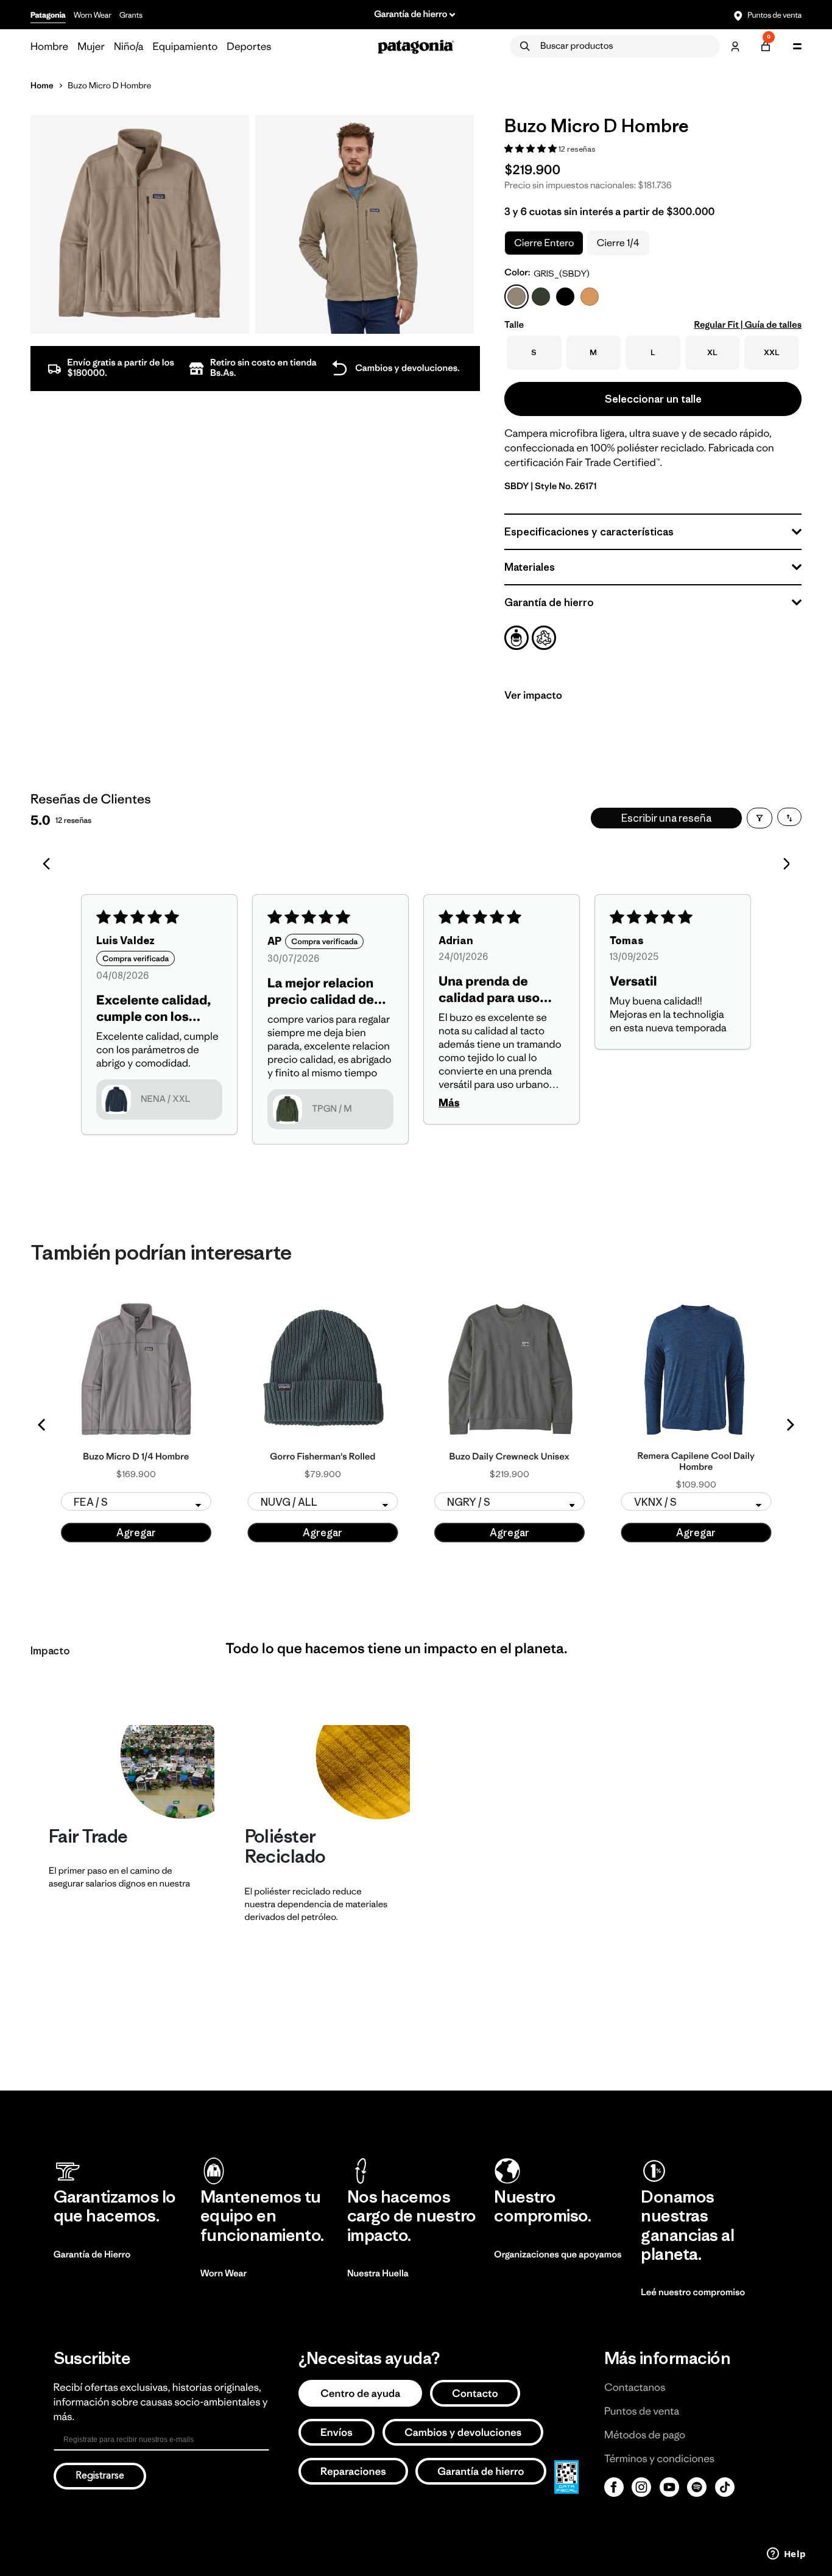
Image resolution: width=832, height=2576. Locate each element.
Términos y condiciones (659, 2458)
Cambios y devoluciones (463, 2432)
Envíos (337, 2432)
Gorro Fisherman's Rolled (323, 1457)
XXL (772, 352)
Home (42, 85)
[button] (531, 148)
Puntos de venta (774, 15)
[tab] (516, 638)
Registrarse (100, 2476)
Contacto (475, 2393)
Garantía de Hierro (92, 2255)
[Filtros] (760, 818)
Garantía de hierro (481, 2471)
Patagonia (48, 15)
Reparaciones (353, 2471)
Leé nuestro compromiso (693, 2292)
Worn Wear (93, 15)
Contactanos (635, 2387)
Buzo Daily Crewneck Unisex (509, 1457)
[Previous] (43, 1425)
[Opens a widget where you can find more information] (786, 2555)
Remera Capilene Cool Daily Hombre (696, 1462)
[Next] (789, 1425)
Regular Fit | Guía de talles (748, 325)
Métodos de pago (645, 2435)
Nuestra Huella (378, 2274)
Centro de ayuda (360, 2393)
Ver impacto (533, 695)
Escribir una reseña (666, 818)
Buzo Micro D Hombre (109, 85)
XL (712, 352)
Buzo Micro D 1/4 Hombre (136, 1457)
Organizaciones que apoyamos (558, 2255)
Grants (131, 15)
